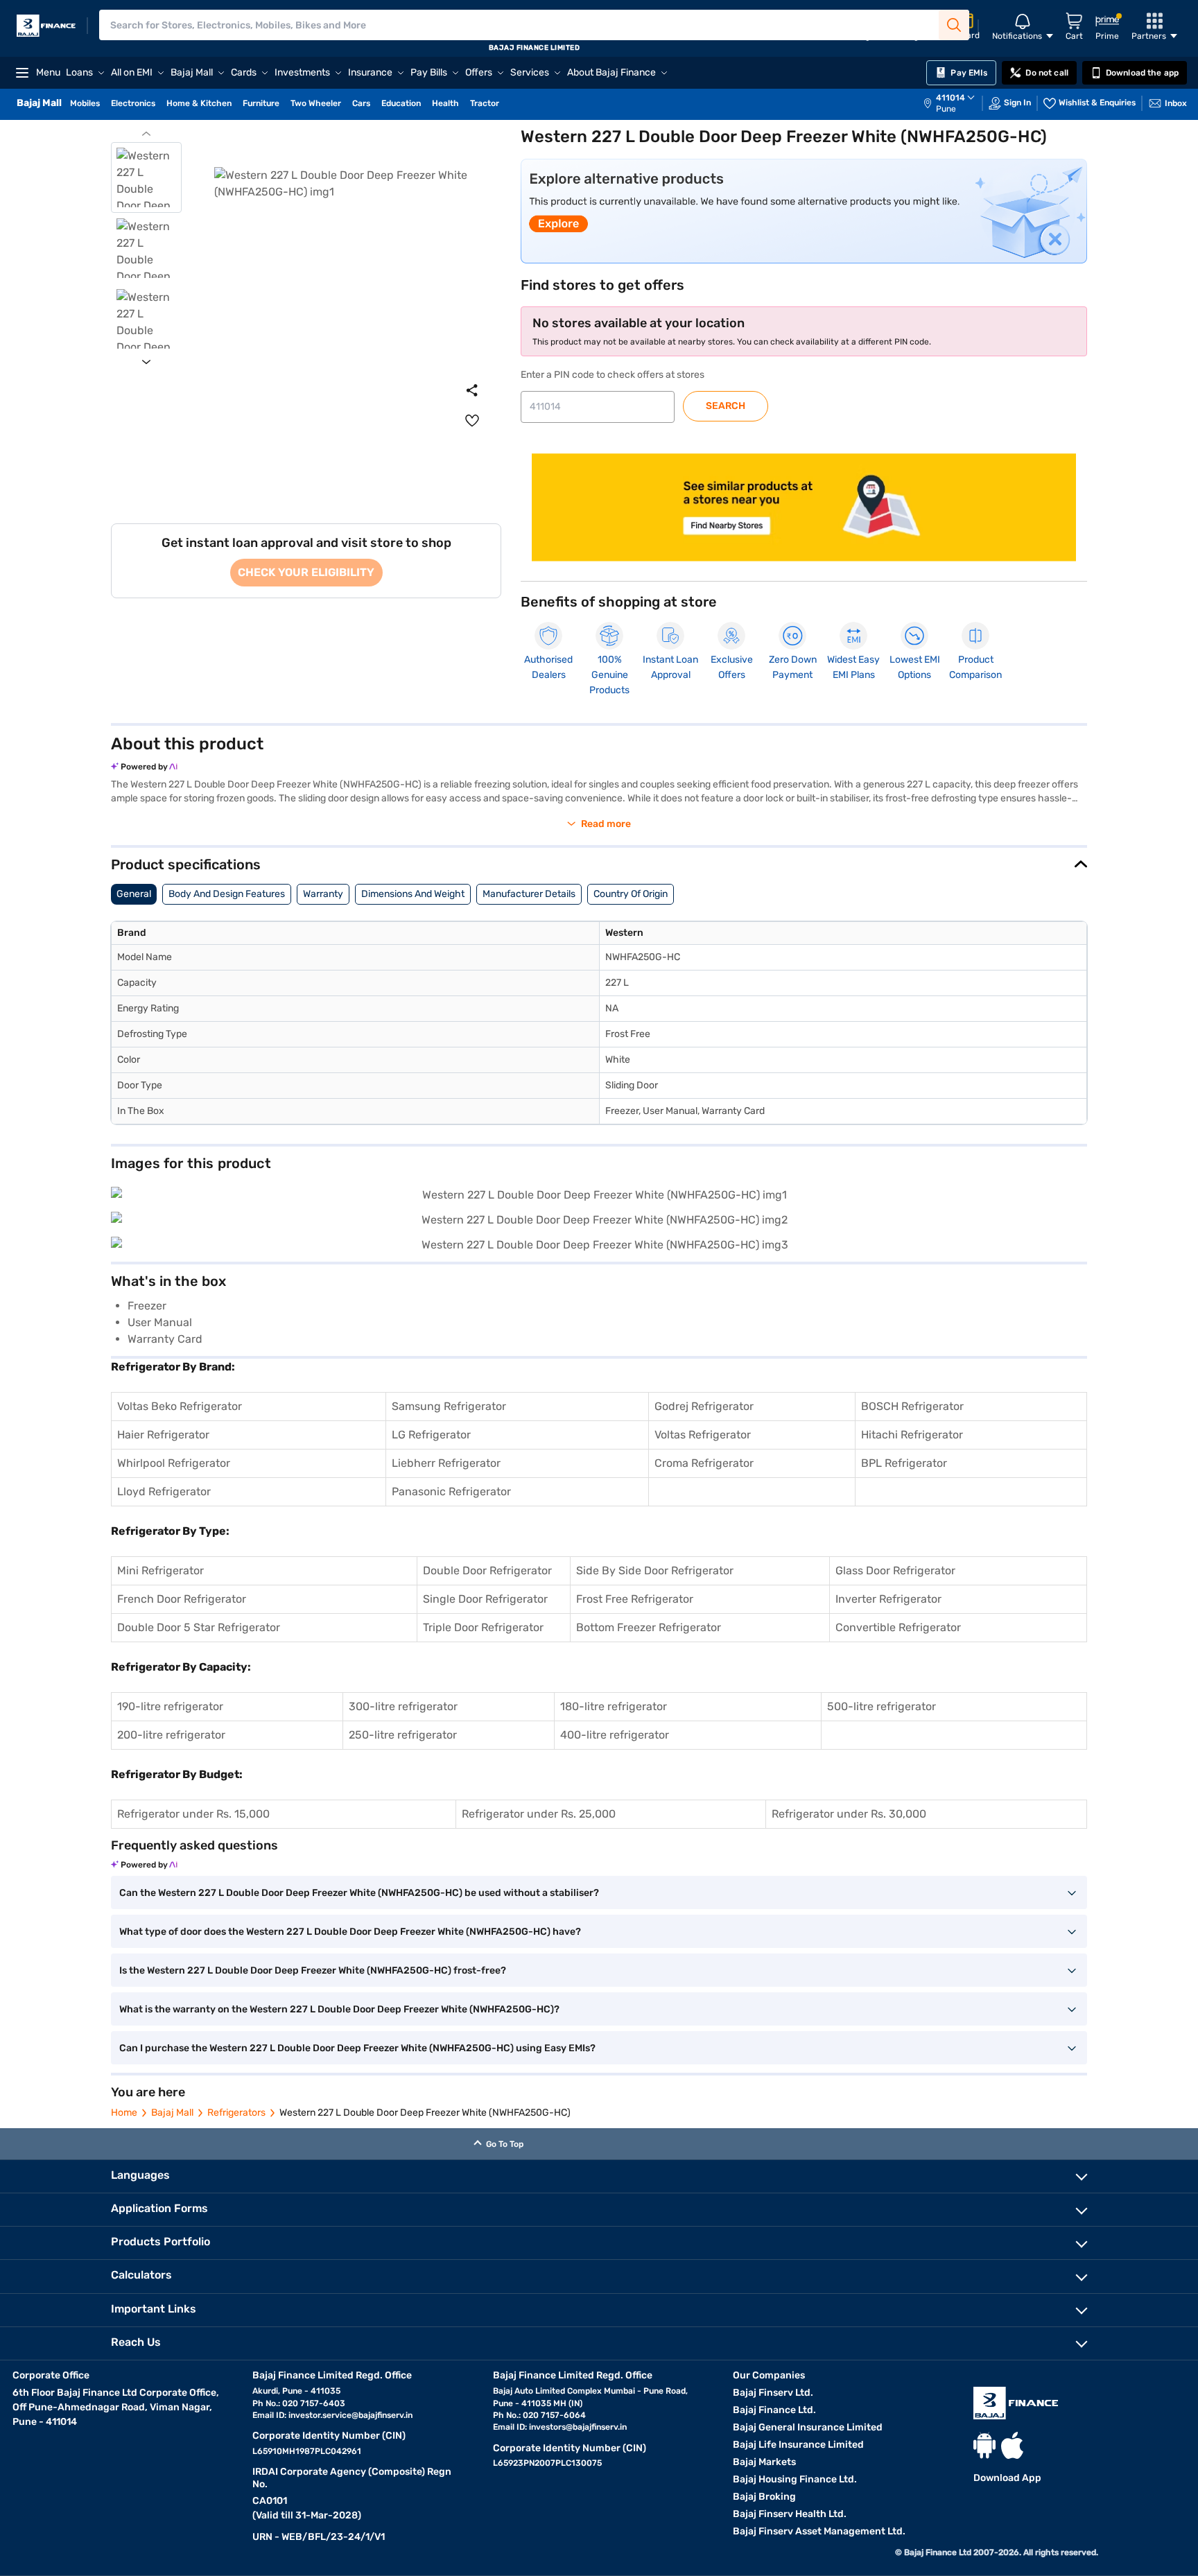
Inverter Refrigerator (888, 1599)
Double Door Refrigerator (487, 1570)
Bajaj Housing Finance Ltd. (795, 2479)
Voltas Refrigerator (703, 1435)
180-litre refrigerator (614, 1706)
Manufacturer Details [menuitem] (529, 894)
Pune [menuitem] (946, 109)
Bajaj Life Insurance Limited (798, 2445)
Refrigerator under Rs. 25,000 (539, 1814)
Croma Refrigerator (704, 1463)
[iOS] (1012, 2445)
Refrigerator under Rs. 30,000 (849, 1814)
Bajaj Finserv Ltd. (773, 2393)
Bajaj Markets (764, 2462)
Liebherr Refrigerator (446, 1463)
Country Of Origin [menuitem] (631, 894)
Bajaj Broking (764, 2497)
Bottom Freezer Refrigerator (649, 1627)
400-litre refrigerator (615, 1735)
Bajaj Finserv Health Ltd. (790, 2514)
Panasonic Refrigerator (451, 1491)
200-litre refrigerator (171, 1735)
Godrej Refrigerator (704, 1406)
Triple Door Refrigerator (483, 1627)
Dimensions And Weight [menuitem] (413, 894)
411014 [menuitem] (950, 98)
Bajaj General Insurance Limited (808, 2427)
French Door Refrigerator (182, 1599)
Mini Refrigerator (160, 1570)
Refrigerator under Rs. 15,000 (193, 1814)
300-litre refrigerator (403, 1706)
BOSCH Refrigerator (912, 1406)
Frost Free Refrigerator (635, 1599)
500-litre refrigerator (882, 1706)
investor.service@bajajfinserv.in (350, 2415)
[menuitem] (956, 103)
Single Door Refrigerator (485, 1599)
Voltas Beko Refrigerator (180, 1406)
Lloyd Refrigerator (164, 1491)
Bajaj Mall (172, 2113)
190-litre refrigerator (170, 1706)
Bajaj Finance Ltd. (774, 2410)
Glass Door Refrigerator (895, 1570)
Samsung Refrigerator (449, 1406)
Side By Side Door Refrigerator (655, 1570)
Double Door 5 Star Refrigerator (199, 1627)
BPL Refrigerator (904, 1463)
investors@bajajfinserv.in (578, 2427)
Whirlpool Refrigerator (174, 1463)
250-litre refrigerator (403, 1735)
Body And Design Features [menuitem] (227, 894)
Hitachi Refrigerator (912, 1435)
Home (124, 2113)
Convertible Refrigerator (898, 1627)
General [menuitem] (134, 894)
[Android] (984, 2445)
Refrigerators (236, 2113)
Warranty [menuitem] (323, 894)
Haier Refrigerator (163, 1435)
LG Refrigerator (431, 1435)
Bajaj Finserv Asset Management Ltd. (819, 2531)
